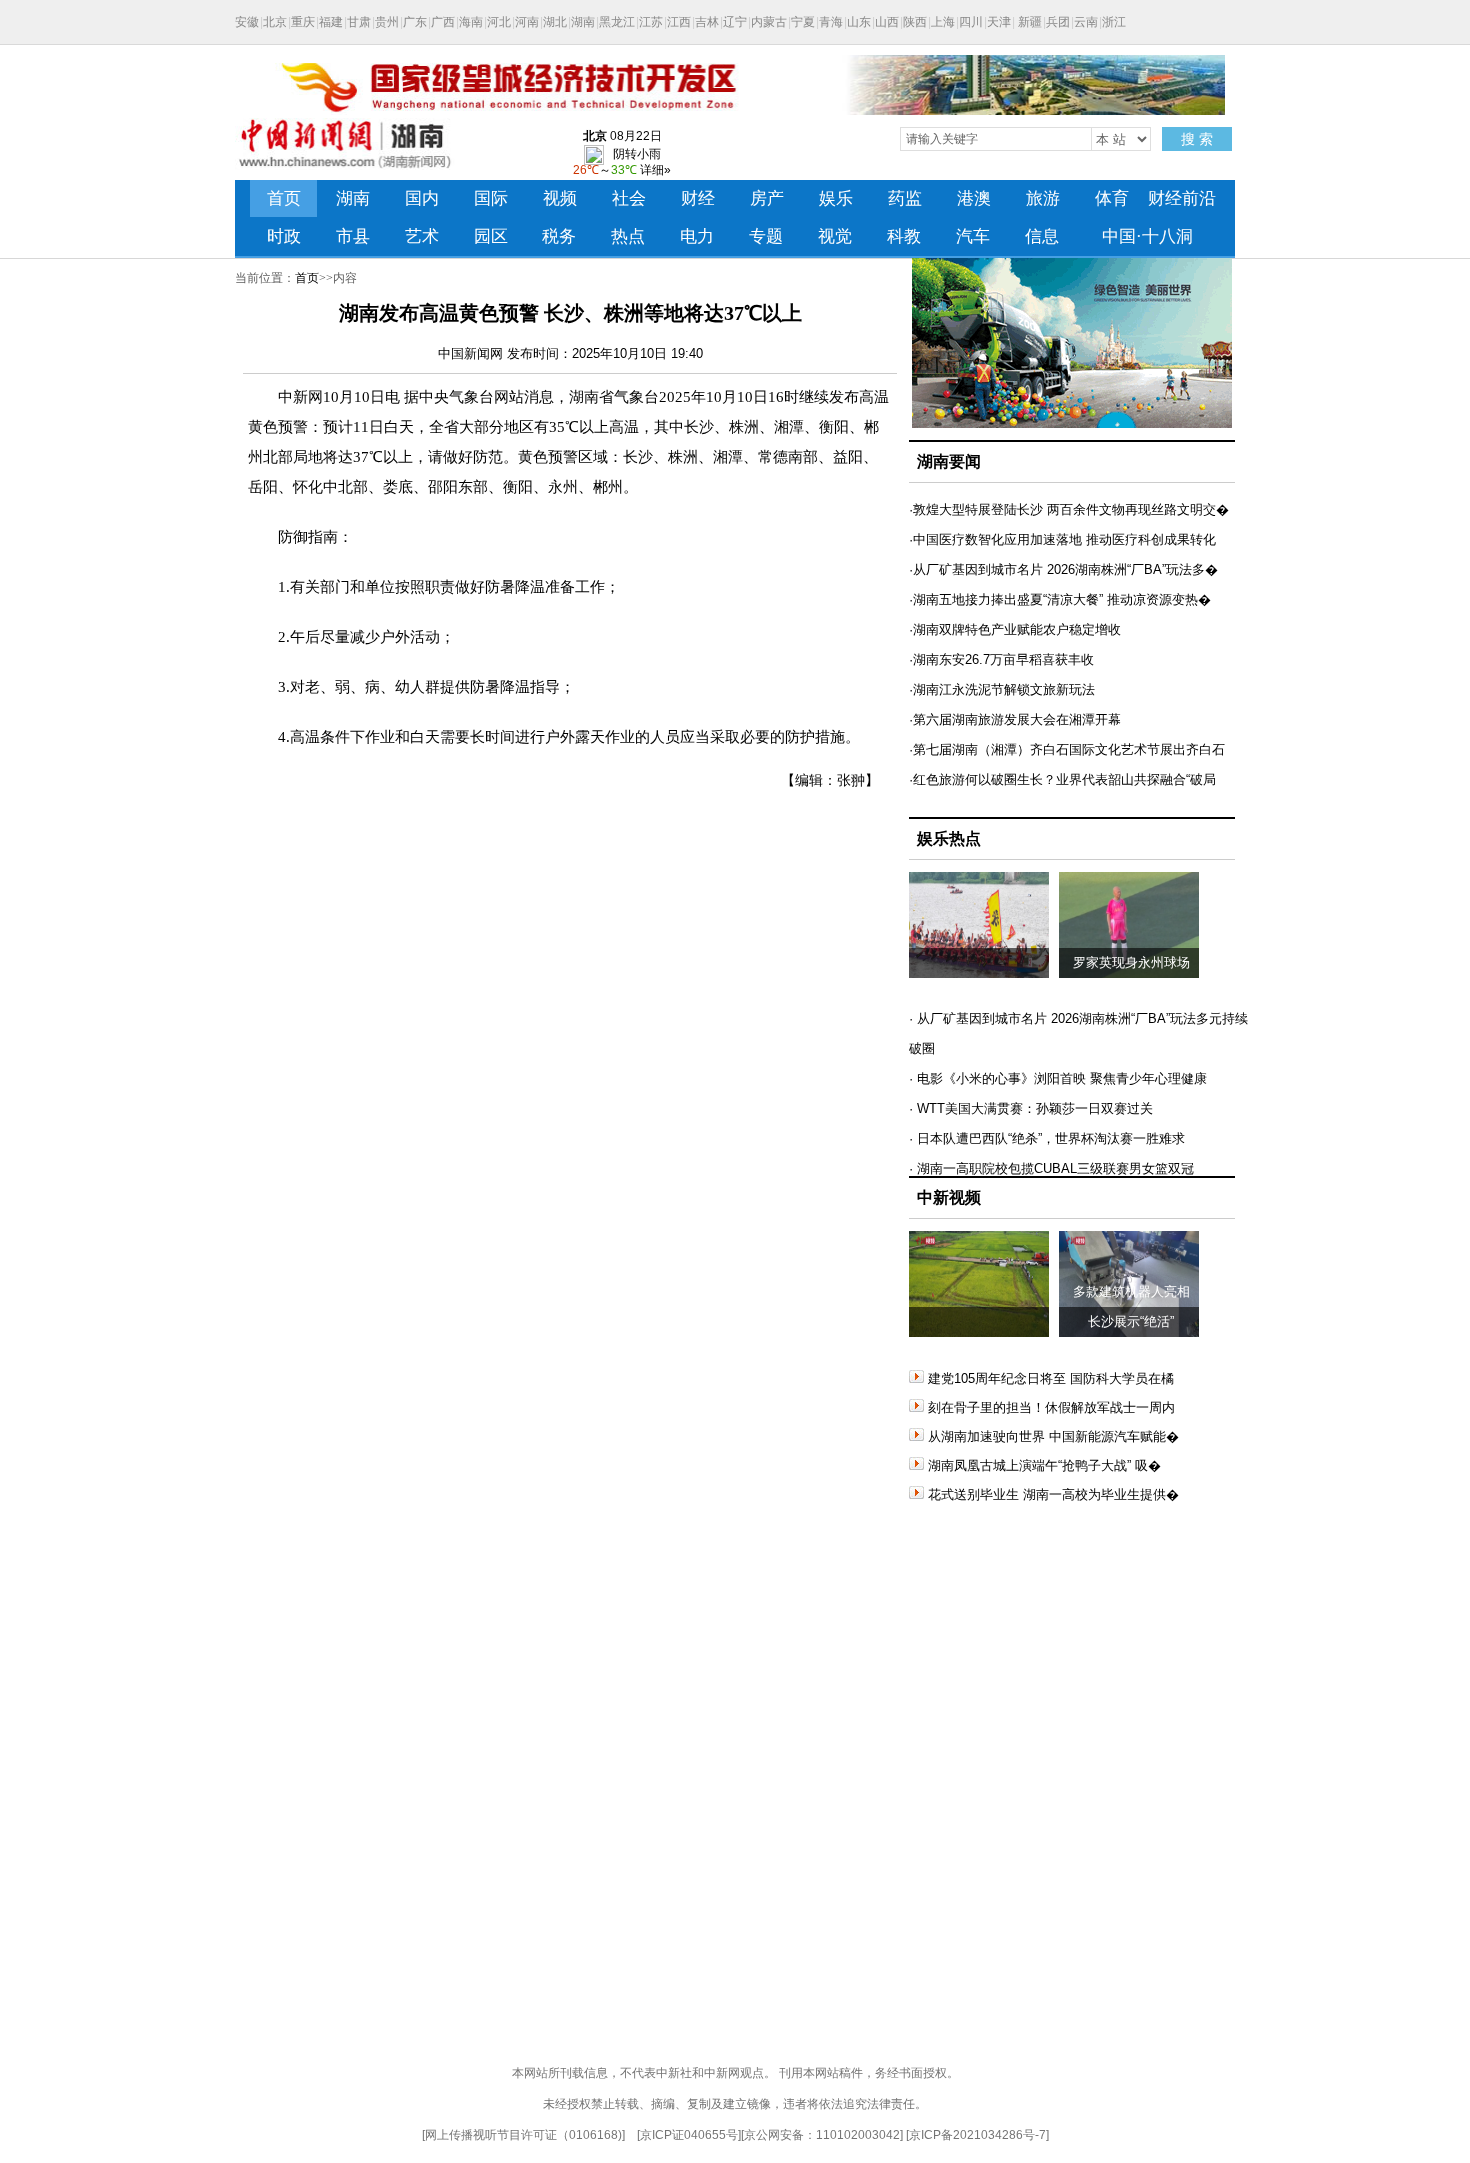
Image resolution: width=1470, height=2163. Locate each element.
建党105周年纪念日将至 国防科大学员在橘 (1051, 1378)
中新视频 (949, 1197)
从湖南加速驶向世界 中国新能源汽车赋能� (1053, 1436)
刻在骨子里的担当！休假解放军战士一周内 (1051, 1407)
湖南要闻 (949, 461)
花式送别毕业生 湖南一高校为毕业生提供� (1053, 1494)
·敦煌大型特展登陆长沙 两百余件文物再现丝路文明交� (1069, 509)
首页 (307, 278)
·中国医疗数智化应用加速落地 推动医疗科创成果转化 (1062, 539)
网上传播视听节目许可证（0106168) (523, 2135)
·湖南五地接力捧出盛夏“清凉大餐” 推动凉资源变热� (1060, 599)
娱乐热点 (949, 838)
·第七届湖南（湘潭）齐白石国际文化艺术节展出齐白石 (1067, 749)
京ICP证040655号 (689, 2135)
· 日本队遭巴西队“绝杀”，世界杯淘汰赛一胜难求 (1047, 1138)
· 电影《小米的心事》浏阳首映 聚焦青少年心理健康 (1058, 1078)
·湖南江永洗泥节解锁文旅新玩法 (1002, 689)
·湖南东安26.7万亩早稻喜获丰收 (1001, 659)
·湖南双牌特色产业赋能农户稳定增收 (1015, 629)
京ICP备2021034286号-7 (977, 2135)
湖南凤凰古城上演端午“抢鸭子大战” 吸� (1044, 1465)
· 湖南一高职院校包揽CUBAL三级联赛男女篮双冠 (1051, 1168)
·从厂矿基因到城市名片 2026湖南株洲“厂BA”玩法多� (1063, 569)
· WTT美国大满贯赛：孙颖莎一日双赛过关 (1031, 1108)
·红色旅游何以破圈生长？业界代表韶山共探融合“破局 (1062, 779)
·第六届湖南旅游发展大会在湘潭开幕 (1015, 719)
